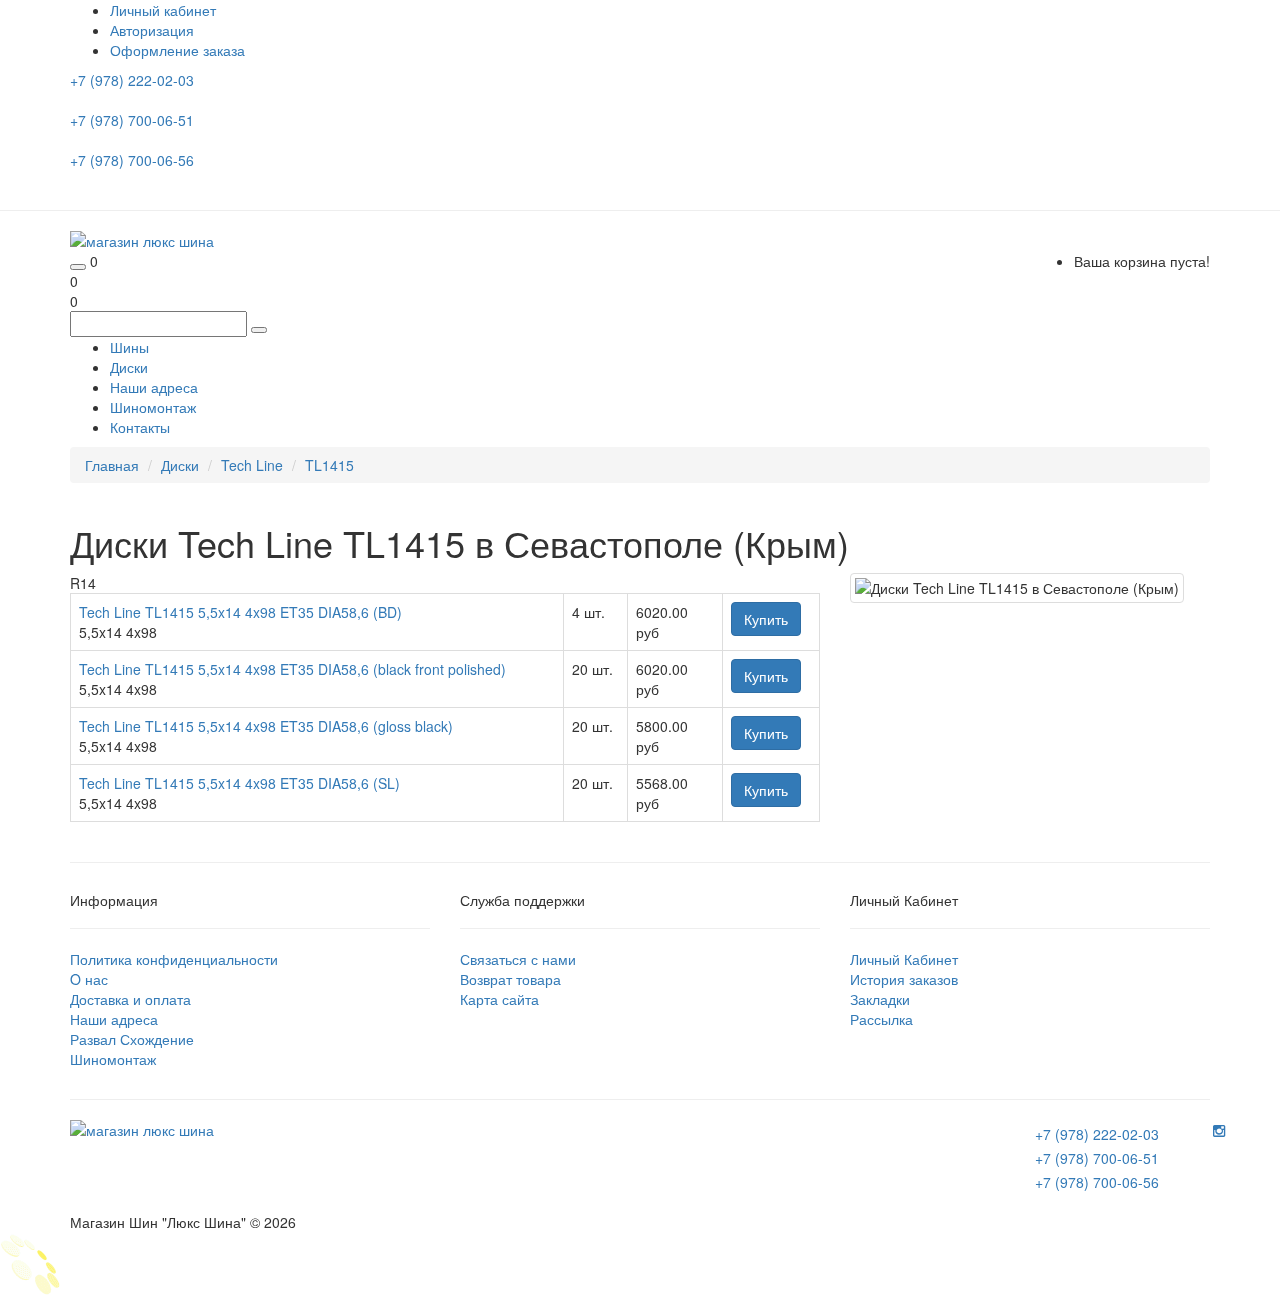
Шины (129, 347)
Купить (766, 619)
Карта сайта (499, 999)
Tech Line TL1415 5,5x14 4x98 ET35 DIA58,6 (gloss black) (266, 726)
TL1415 (329, 465)
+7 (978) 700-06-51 (134, 120)
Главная (112, 465)
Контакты (140, 427)
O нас (89, 979)
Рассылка (881, 1019)
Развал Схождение (132, 1039)
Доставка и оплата (130, 999)
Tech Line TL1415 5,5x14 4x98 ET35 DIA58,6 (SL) (239, 783)
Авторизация (152, 30)
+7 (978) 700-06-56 (134, 160)
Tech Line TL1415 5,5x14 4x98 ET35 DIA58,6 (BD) (240, 612)
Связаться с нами (518, 959)
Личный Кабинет (904, 959)
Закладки (880, 999)
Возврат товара (510, 979)
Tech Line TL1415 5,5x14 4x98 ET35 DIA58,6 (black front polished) (292, 669)
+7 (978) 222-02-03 (134, 80)
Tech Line (252, 465)
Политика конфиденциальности (174, 959)
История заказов (904, 979)
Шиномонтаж (153, 407)
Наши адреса (154, 387)
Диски (129, 367)
